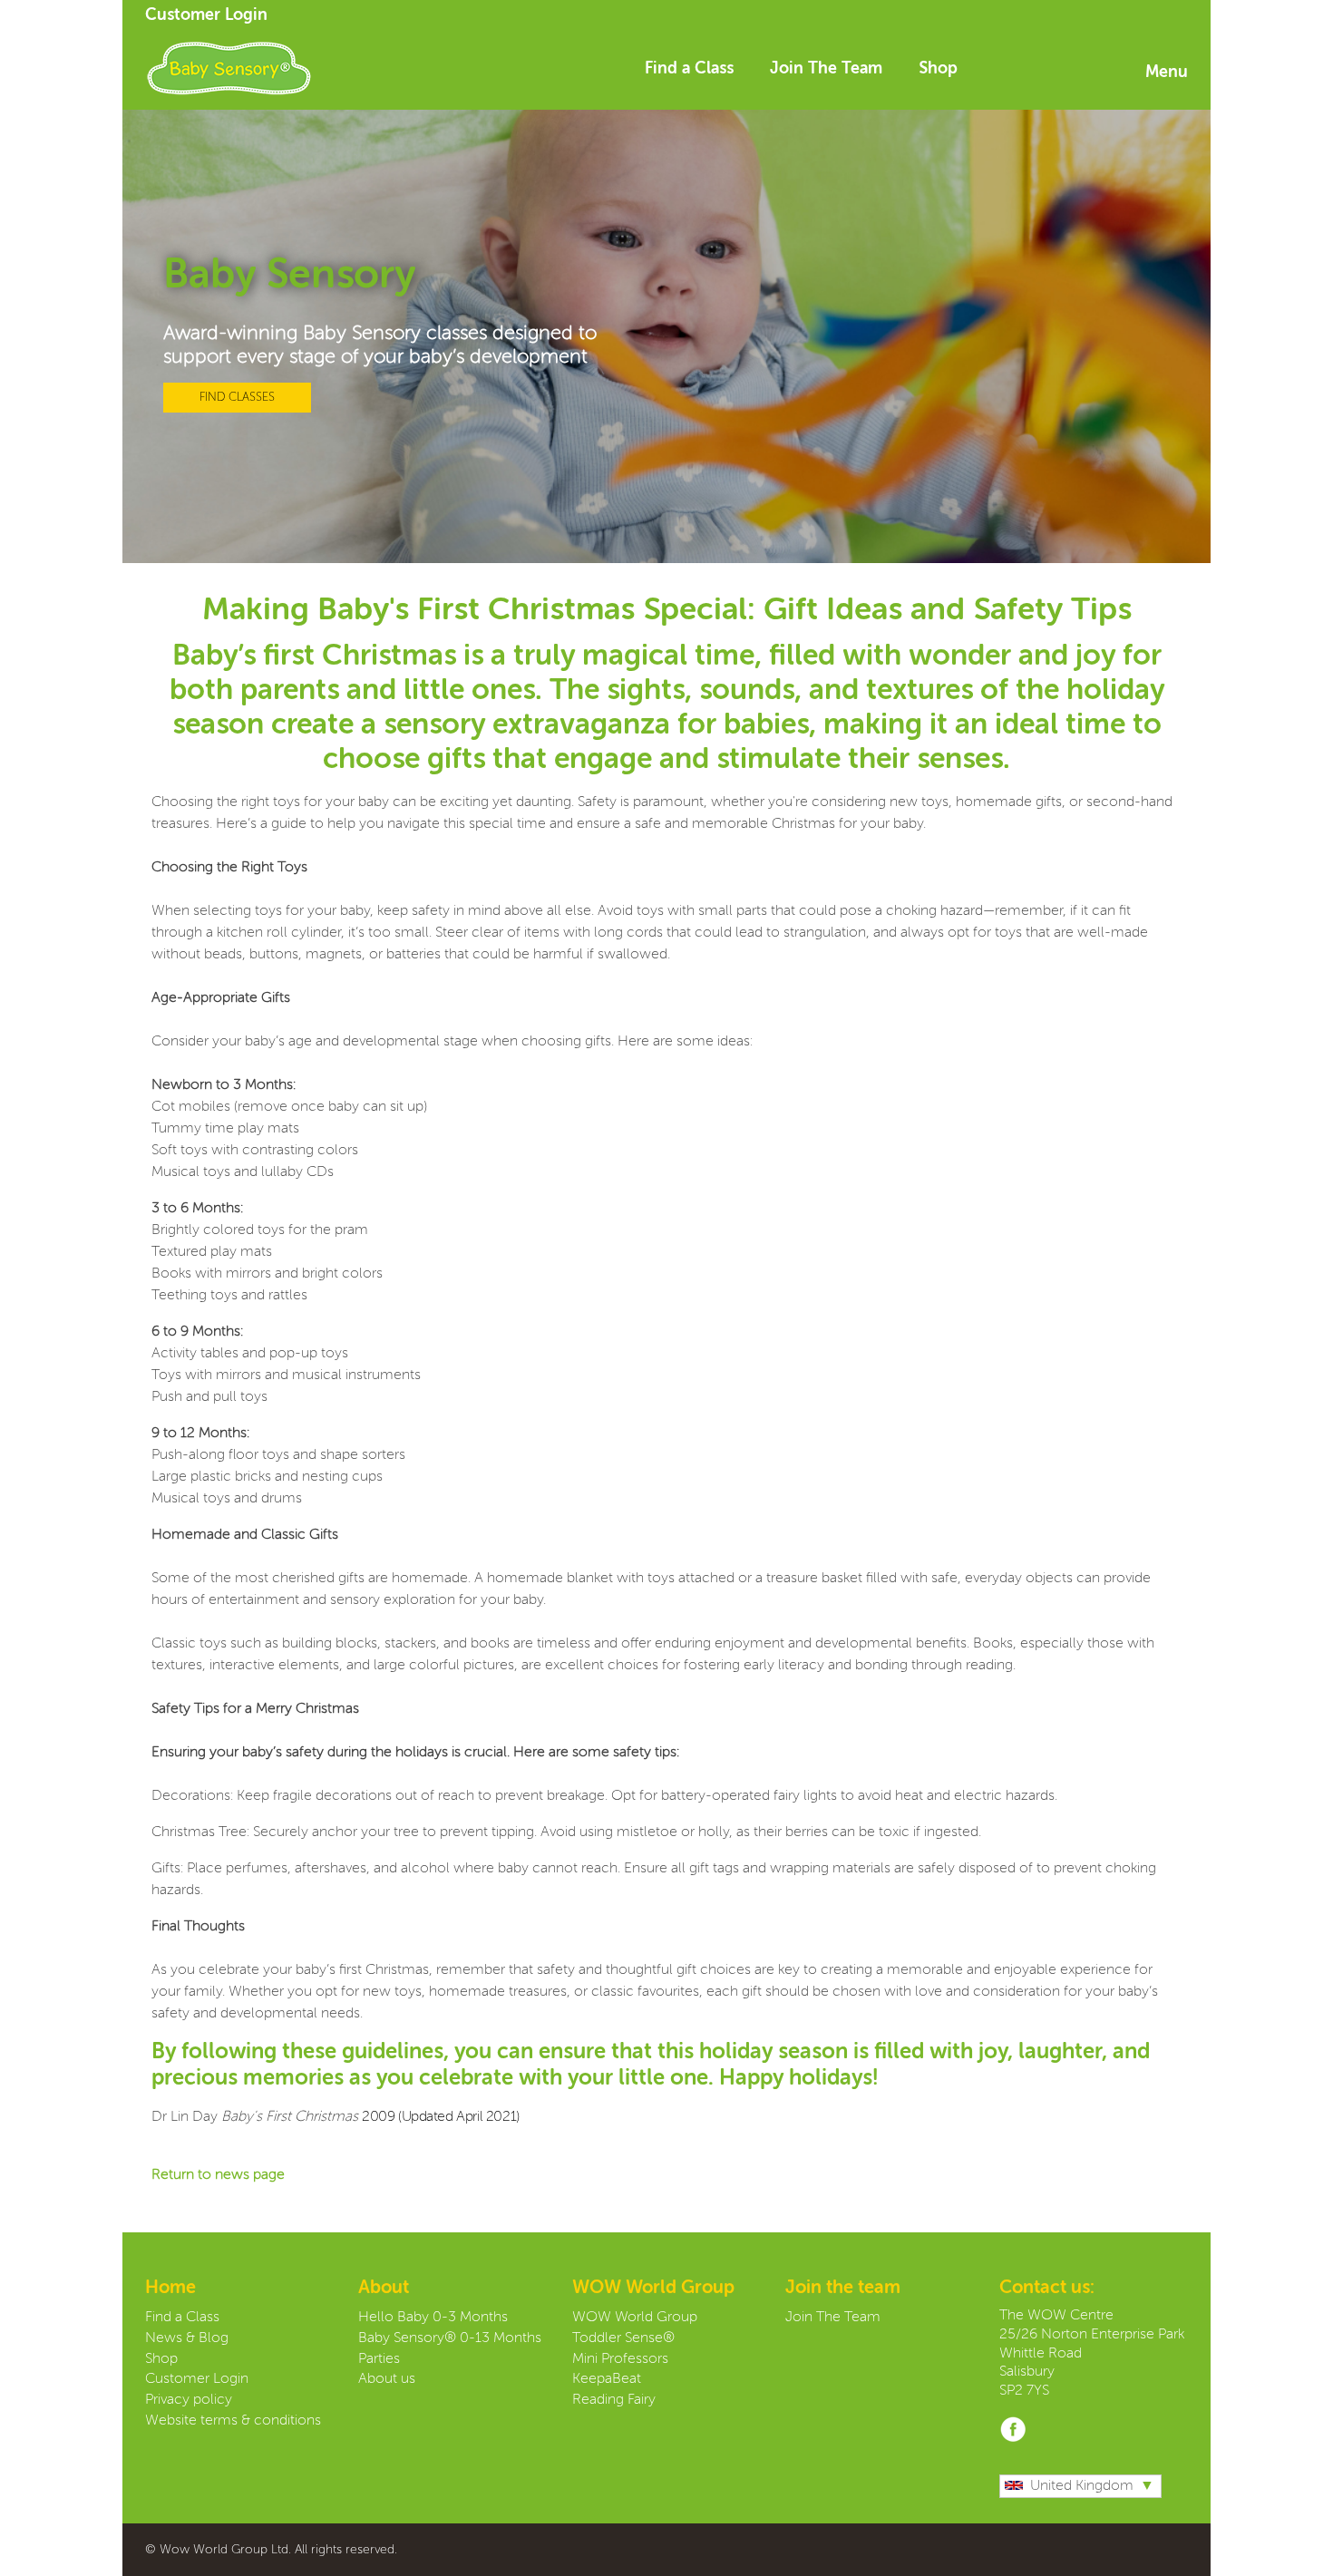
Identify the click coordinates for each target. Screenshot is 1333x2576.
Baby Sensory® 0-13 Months (450, 2338)
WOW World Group (635, 2318)
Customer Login (206, 15)
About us (387, 2379)
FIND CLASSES (237, 398)
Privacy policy (189, 2400)
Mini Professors (620, 2359)
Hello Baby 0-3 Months (433, 2318)
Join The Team (826, 69)
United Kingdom (1082, 2486)
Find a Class (689, 69)
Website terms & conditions (233, 2421)
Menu (1167, 73)
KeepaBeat (607, 2379)
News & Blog (187, 2338)
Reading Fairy (614, 2400)
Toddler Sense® (623, 2338)
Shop (938, 69)
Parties (379, 2359)
